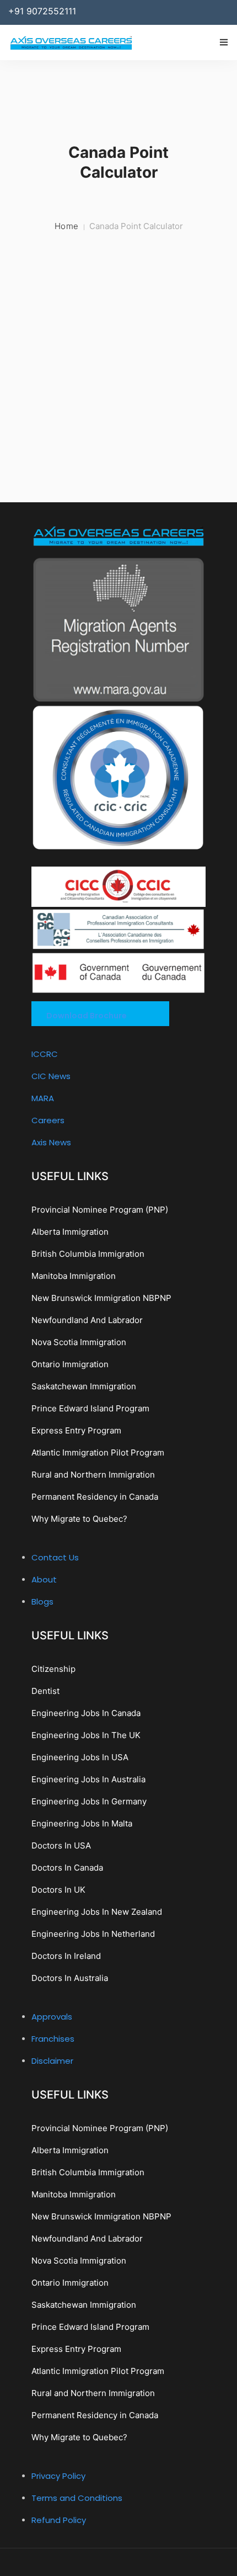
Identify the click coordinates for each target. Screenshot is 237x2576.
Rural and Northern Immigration (93, 1475)
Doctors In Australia (70, 1978)
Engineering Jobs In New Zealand (97, 1912)
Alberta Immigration (70, 1232)
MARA (43, 1098)
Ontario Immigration (70, 1364)
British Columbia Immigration (88, 1254)
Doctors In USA (61, 1845)
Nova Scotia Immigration (79, 1342)
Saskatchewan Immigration (84, 1386)
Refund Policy (59, 2520)
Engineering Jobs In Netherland (93, 1934)
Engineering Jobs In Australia (88, 1779)
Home (67, 226)
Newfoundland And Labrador (87, 1320)
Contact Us (55, 1557)
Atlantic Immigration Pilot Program (98, 1452)
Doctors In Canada (67, 1868)
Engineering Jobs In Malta (82, 1823)
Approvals (52, 2017)
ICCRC (45, 1054)
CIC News (51, 1076)
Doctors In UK (58, 1890)
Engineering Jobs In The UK (86, 1735)
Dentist (45, 1691)
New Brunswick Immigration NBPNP (101, 1298)
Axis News (51, 1142)
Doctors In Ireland (66, 1956)
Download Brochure (87, 1016)
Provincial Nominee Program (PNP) (100, 1210)
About (44, 1579)
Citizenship (53, 1669)
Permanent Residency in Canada (95, 1497)
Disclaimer (52, 2061)
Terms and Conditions (77, 2498)
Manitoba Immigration (74, 1276)
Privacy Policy (58, 2476)
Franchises (53, 2039)
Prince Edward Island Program (90, 1408)
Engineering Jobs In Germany (89, 1801)
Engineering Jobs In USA (80, 1757)
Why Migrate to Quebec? (79, 1519)
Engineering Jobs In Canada (86, 1713)
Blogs (42, 1602)
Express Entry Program (76, 1430)
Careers (48, 1120)
